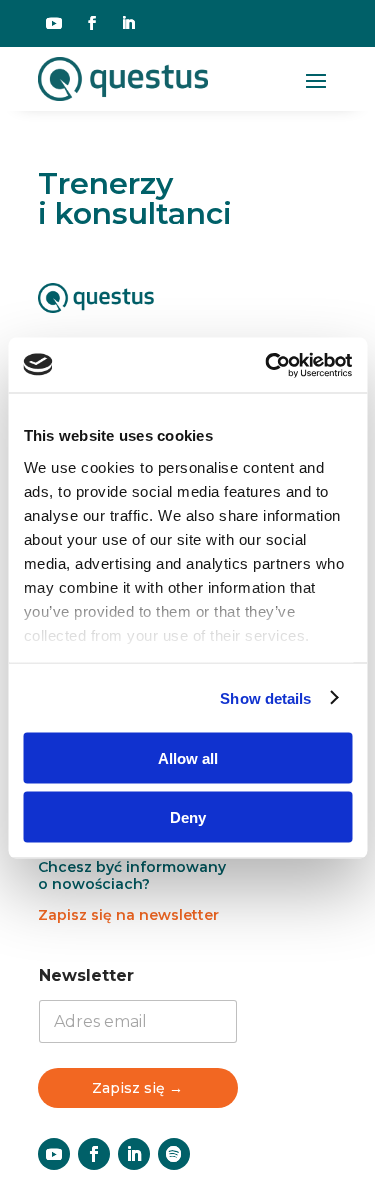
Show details (265, 697)
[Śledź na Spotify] (174, 1154)
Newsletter (86, 975)
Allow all (188, 758)
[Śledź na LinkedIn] (128, 23)
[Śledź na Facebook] (92, 23)
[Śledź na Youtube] (54, 23)
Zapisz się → (137, 1088)
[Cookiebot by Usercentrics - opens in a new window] (267, 365)
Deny (188, 816)
